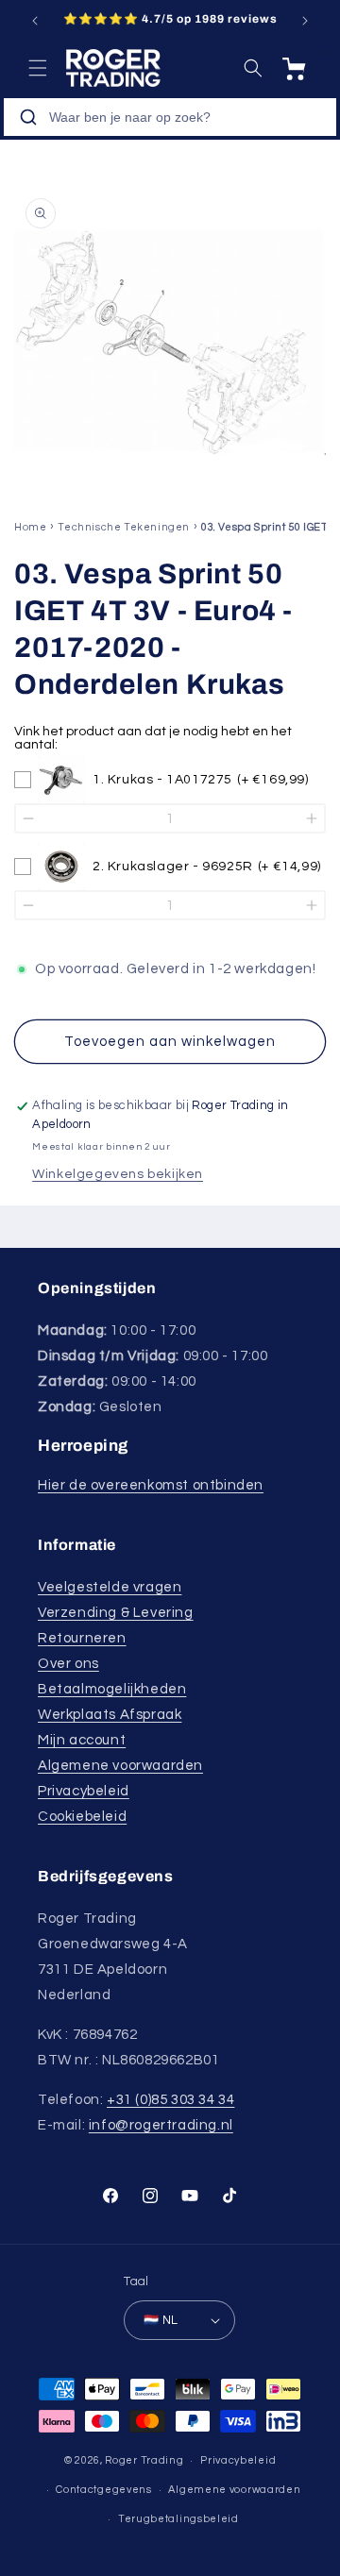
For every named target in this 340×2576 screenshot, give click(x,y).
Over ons (68, 1664)
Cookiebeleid (82, 1817)
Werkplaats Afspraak (110, 1715)
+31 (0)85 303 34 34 (170, 2100)
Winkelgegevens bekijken (118, 1174)
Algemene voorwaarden (120, 1766)
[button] (38, 68)
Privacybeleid (84, 1791)
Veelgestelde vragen (110, 1587)
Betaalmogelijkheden (112, 1689)
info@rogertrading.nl (161, 2125)
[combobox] (170, 117)
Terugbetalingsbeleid (178, 2519)
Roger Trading (144, 2460)
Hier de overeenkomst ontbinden (151, 1485)
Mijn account (82, 1740)
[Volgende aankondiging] (305, 21)
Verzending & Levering (116, 1613)
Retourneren (82, 1638)
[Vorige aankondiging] (35, 21)
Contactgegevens (104, 2490)
